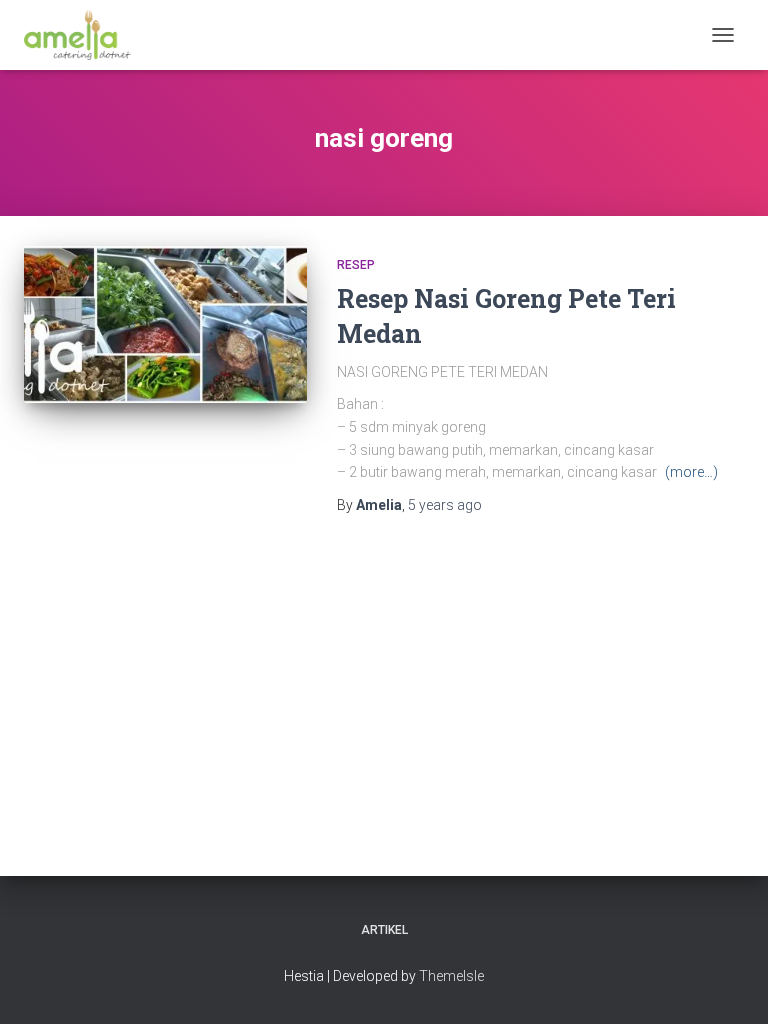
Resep (356, 265)
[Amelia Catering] (85, 35)
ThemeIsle (451, 976)
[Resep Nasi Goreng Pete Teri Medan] (165, 324)
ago (445, 505)
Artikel (384, 930)
